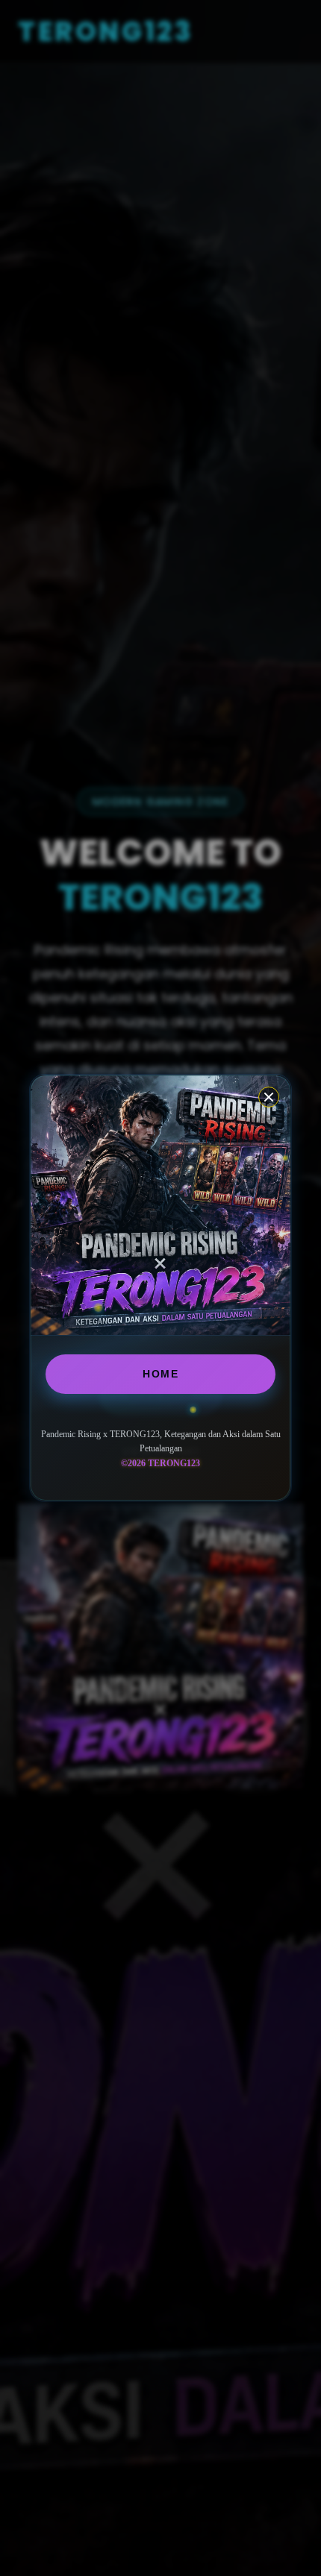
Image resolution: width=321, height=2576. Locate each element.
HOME (160, 1374)
